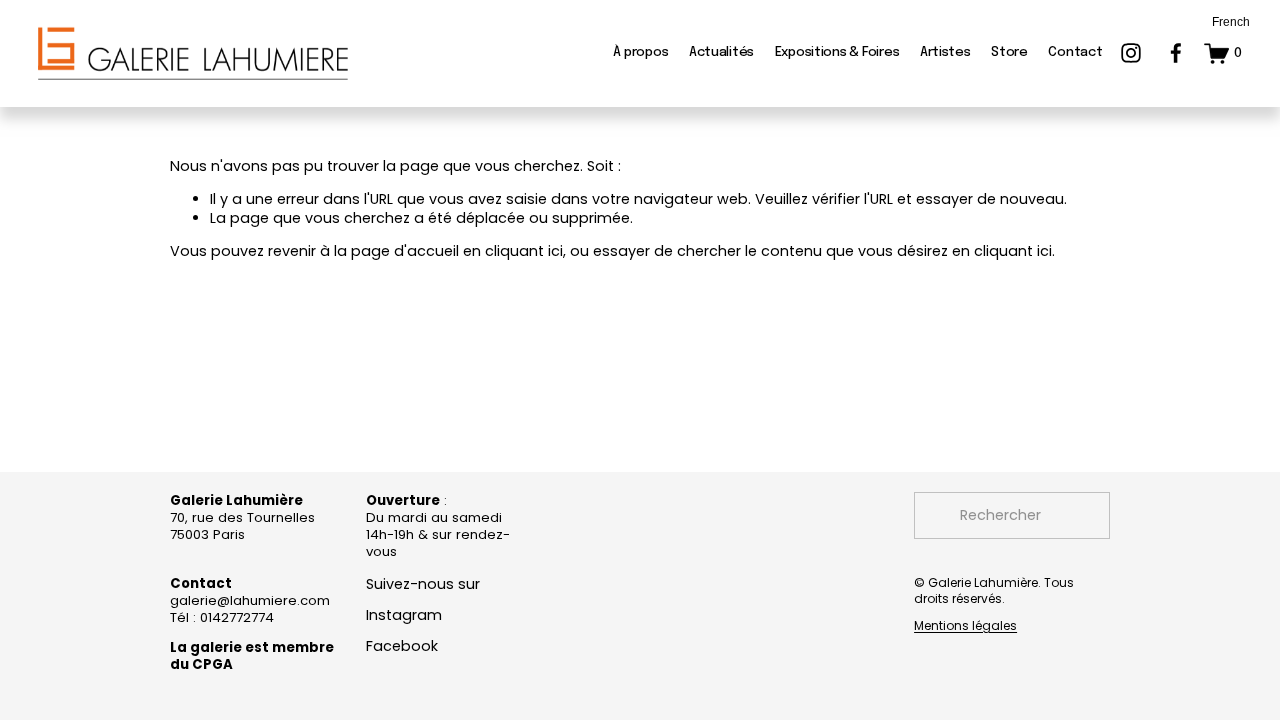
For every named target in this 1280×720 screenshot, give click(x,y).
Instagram (404, 615)
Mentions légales (965, 626)
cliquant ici (524, 251)
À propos (640, 52)
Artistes (945, 52)
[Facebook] (1176, 53)
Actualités (721, 52)
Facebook (402, 646)
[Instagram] (1131, 53)
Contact (1075, 52)
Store (1009, 52)
